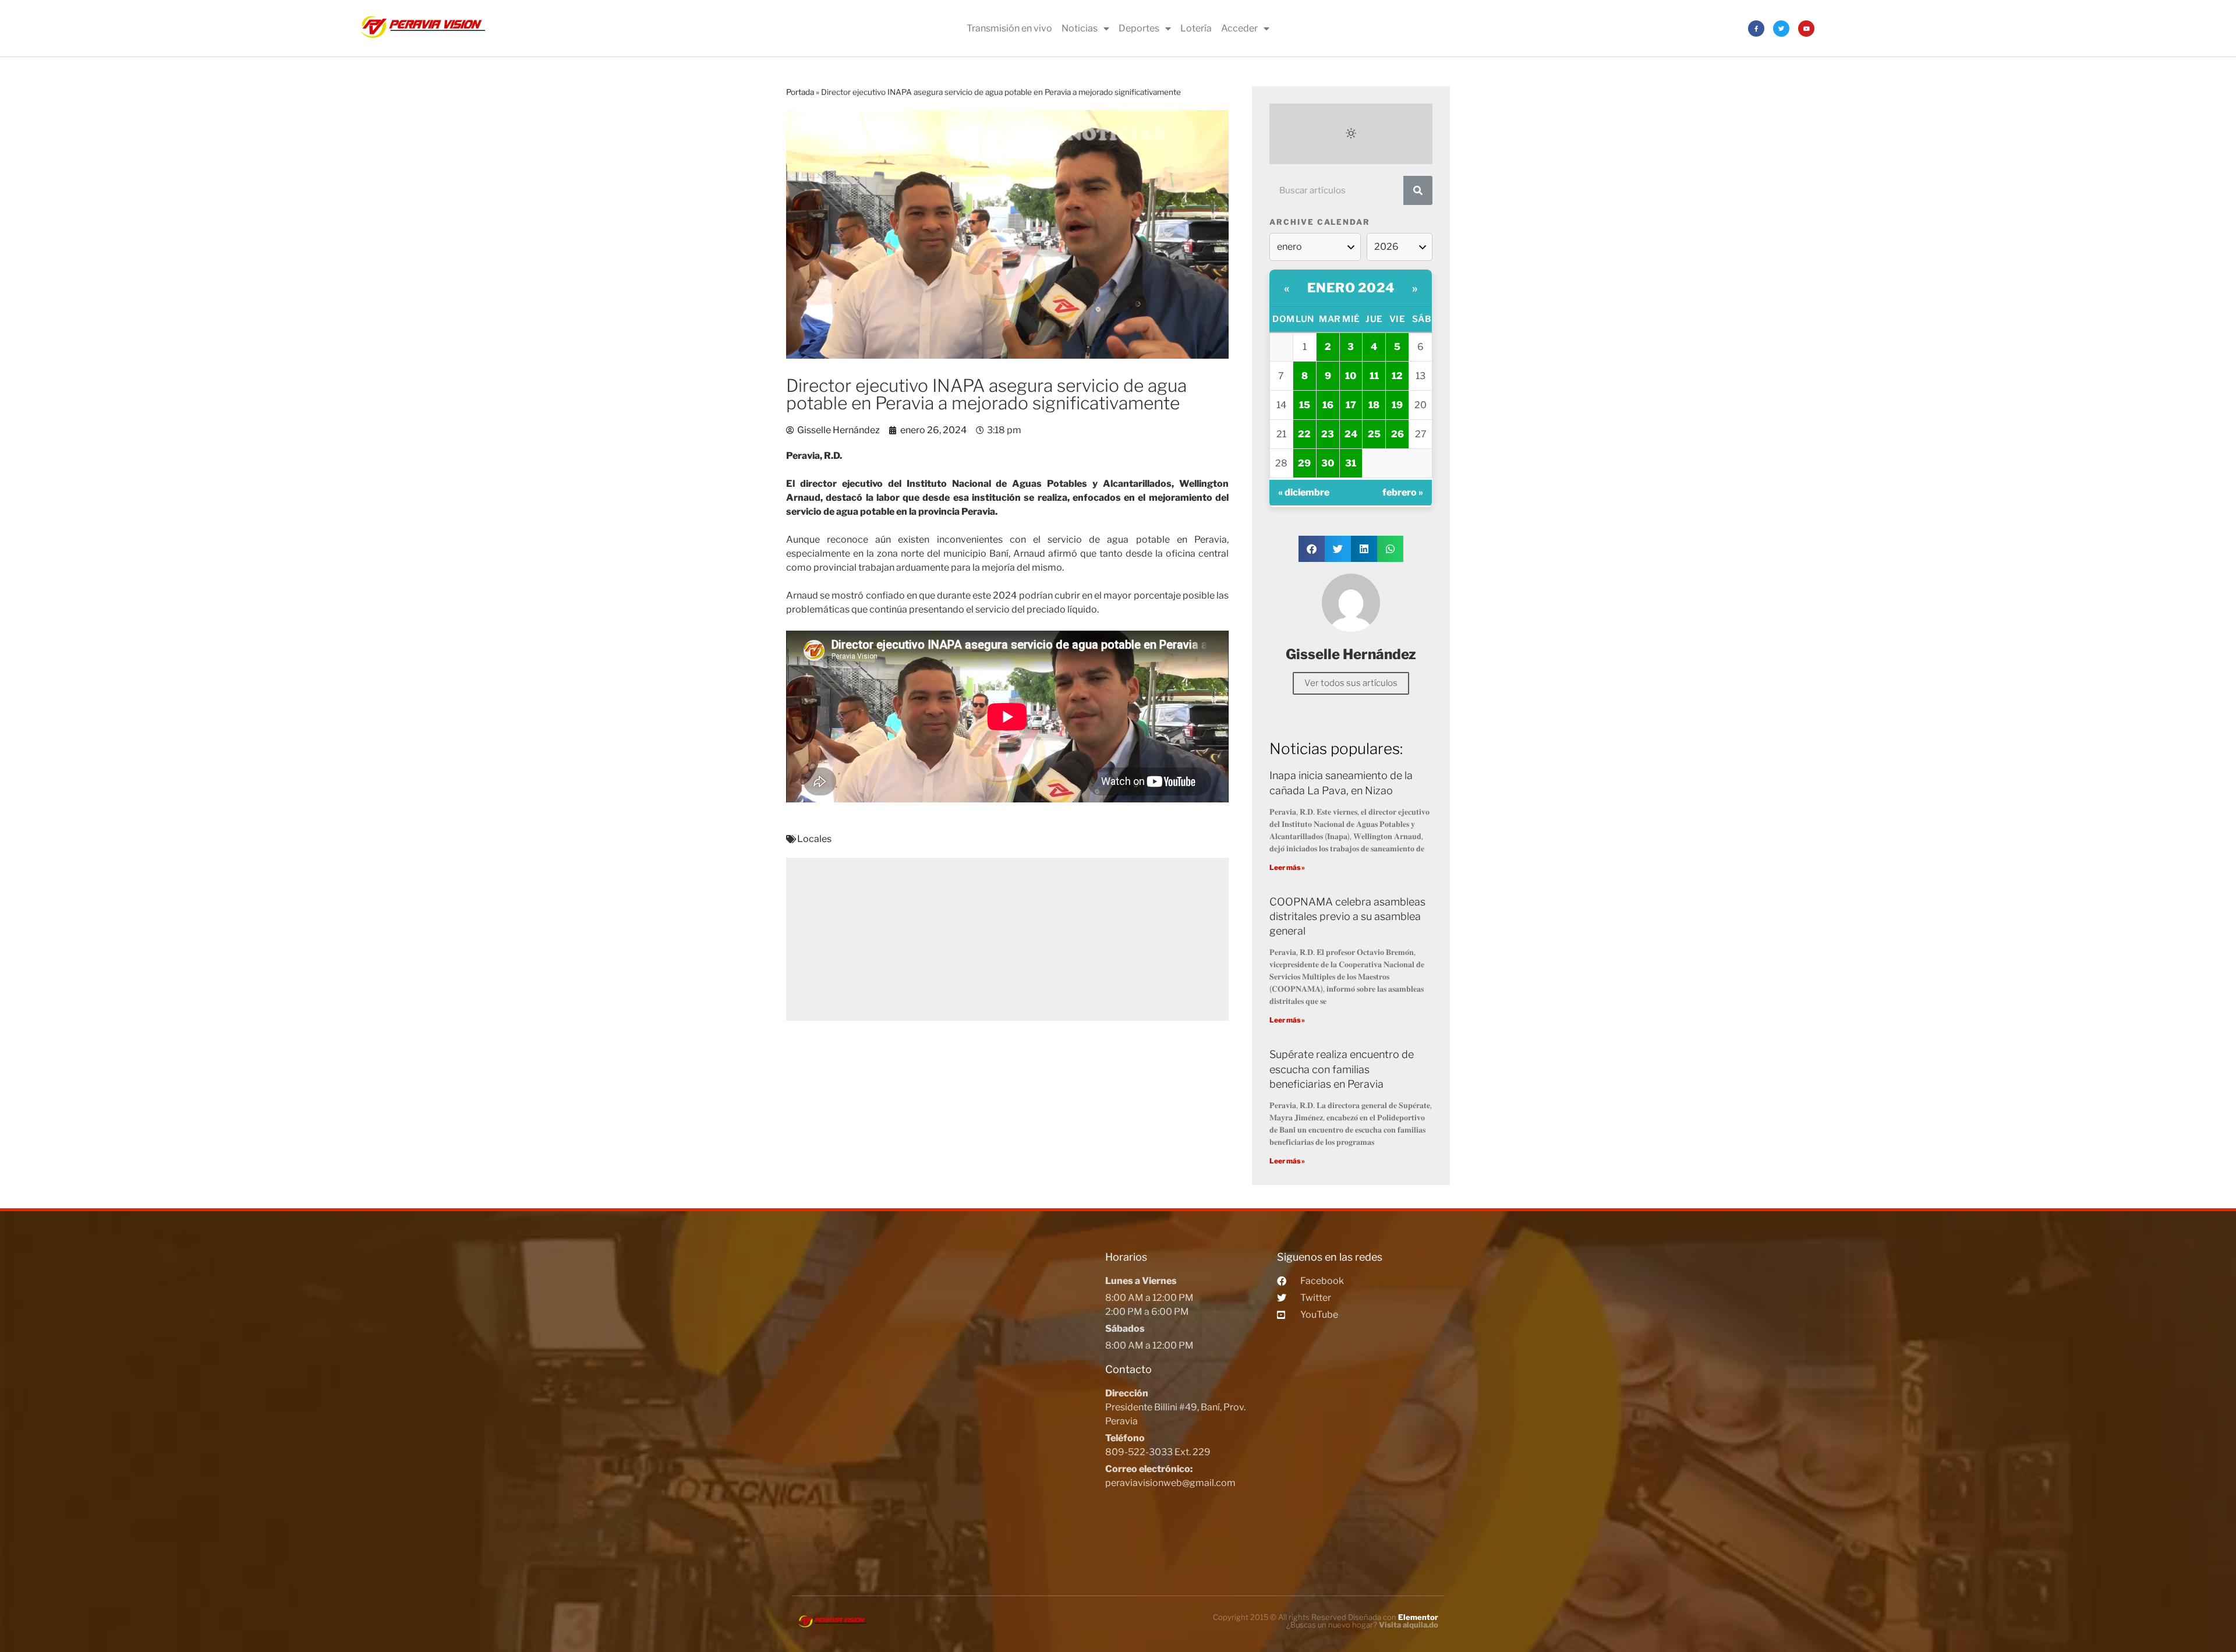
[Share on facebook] (1312, 549)
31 (1351, 463)
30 (1328, 463)
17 (1351, 405)
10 (1351, 376)
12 (1397, 376)
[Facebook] (1756, 29)
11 (1374, 376)
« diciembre (1304, 492)
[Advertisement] (1007, 939)
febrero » (1403, 492)
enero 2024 (1351, 288)
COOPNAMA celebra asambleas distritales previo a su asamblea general (1347, 916)
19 (1397, 405)
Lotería (1196, 28)
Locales (814, 839)
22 (1304, 434)
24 (1351, 434)
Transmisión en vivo (1009, 28)
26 (1397, 434)
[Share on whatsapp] (1390, 549)
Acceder (1239, 28)
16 (1328, 405)
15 (1305, 405)
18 (1374, 405)
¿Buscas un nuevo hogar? (1362, 1625)
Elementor (1418, 1617)
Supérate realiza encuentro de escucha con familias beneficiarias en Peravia (1342, 1069)
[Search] (1418, 190)
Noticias (1080, 28)
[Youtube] (1806, 29)
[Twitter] (1781, 29)
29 (1304, 463)
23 (1328, 434)
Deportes (1139, 28)
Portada (800, 92)
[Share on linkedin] (1364, 549)
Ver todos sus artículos (1351, 683)
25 (1374, 434)
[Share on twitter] (1338, 549)
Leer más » (1287, 867)
